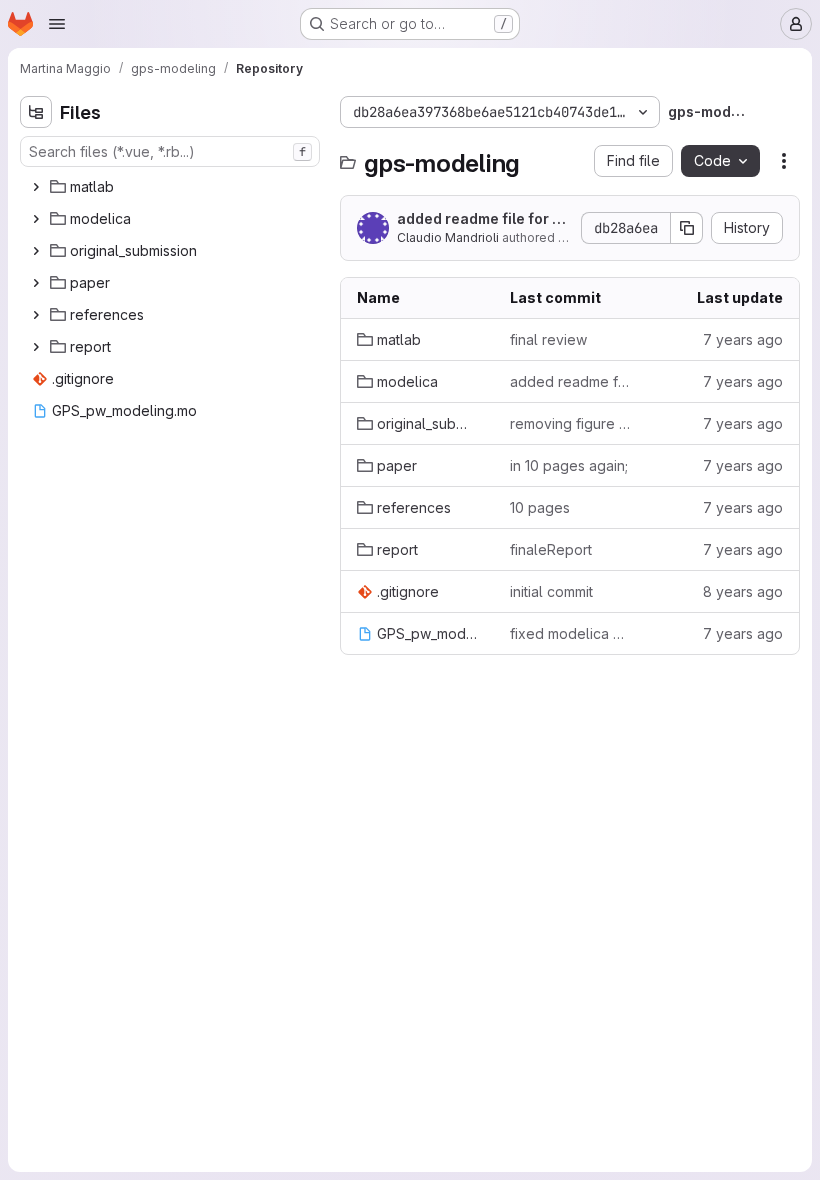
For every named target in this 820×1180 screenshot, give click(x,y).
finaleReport (551, 549)
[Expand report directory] (36, 347)
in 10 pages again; (569, 465)
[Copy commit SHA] (687, 228)
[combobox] (170, 151)
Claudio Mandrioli (448, 237)
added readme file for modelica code (480, 219)
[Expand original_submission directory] (36, 251)
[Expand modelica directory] (36, 219)
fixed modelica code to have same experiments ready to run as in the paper (570, 633)
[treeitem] (172, 187)
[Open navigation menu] (57, 24)
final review (548, 339)
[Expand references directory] (36, 315)
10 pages (540, 507)
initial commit (551, 591)
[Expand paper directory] (36, 283)
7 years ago (743, 339)
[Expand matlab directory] (36, 187)
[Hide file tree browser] (36, 112)
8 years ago (743, 591)
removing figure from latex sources (570, 423)
